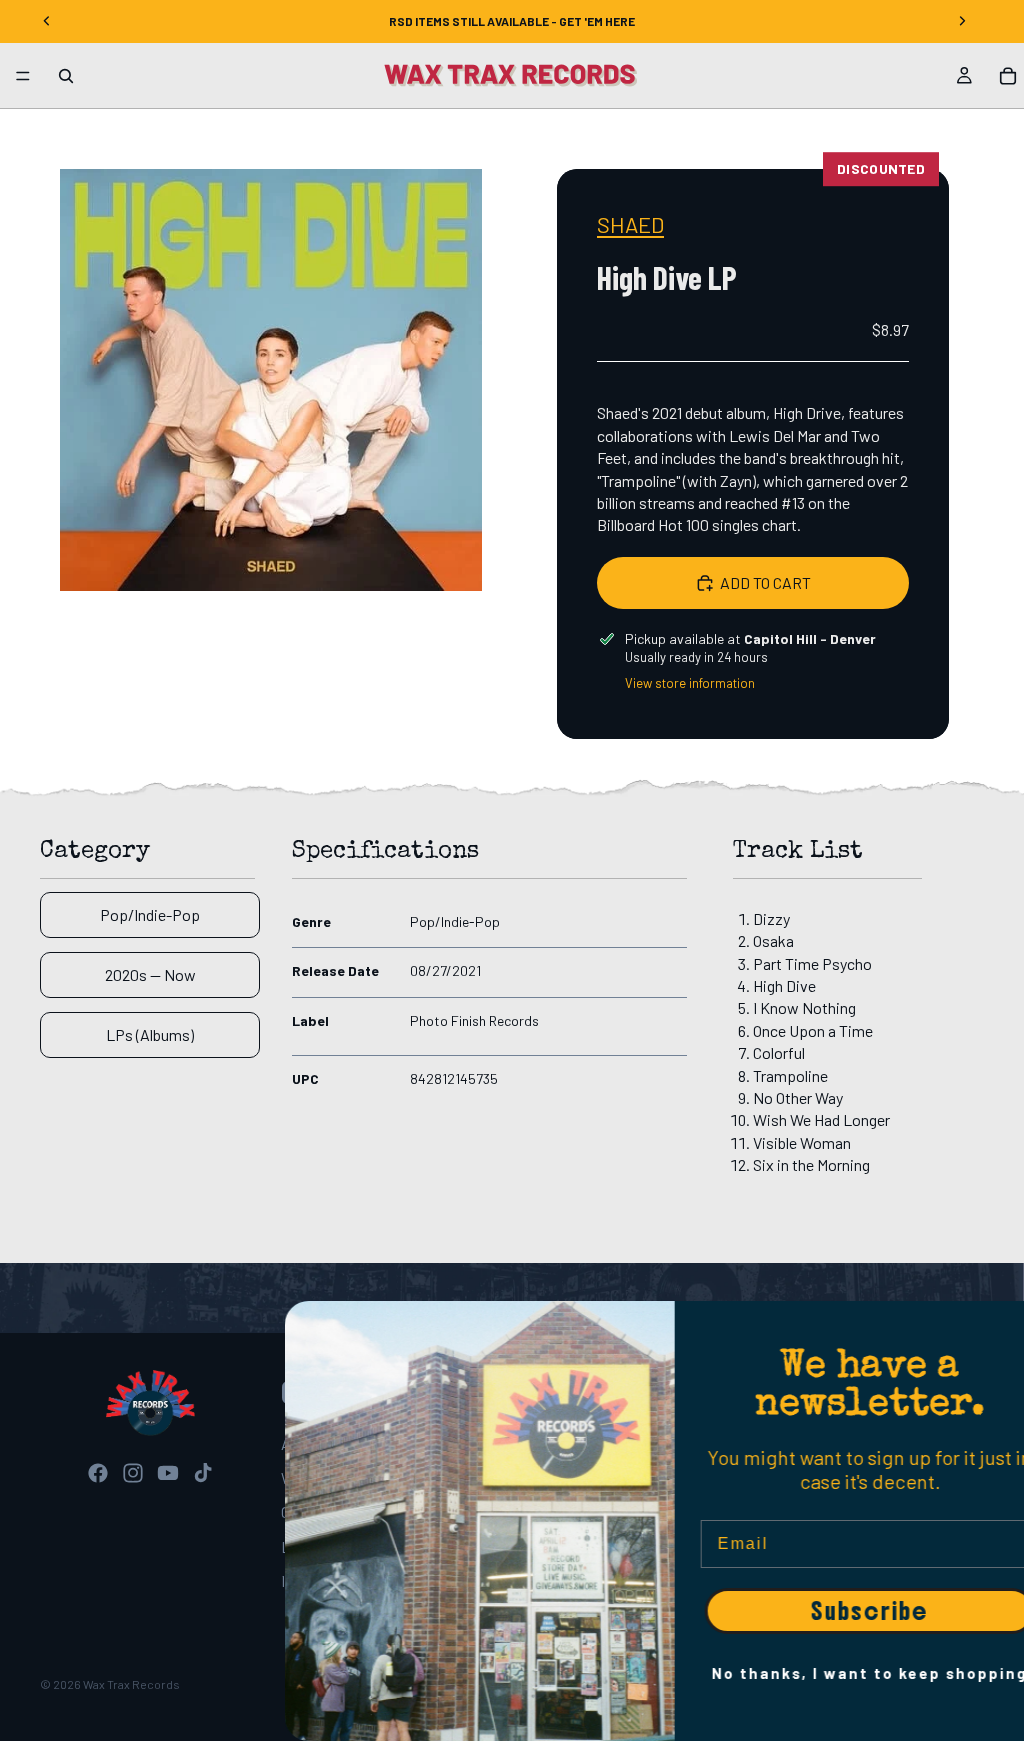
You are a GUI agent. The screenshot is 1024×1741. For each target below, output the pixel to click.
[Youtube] (168, 1473)
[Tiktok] (203, 1473)
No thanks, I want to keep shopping (829, 1673)
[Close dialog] (999, 1326)
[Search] (66, 76)
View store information (690, 683)
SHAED (630, 224)
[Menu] (23, 76)
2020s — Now (150, 974)
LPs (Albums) (150, 1034)
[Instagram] (133, 1473)
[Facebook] (98, 1473)
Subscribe (829, 1611)
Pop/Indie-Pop (150, 914)
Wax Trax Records (131, 1684)
